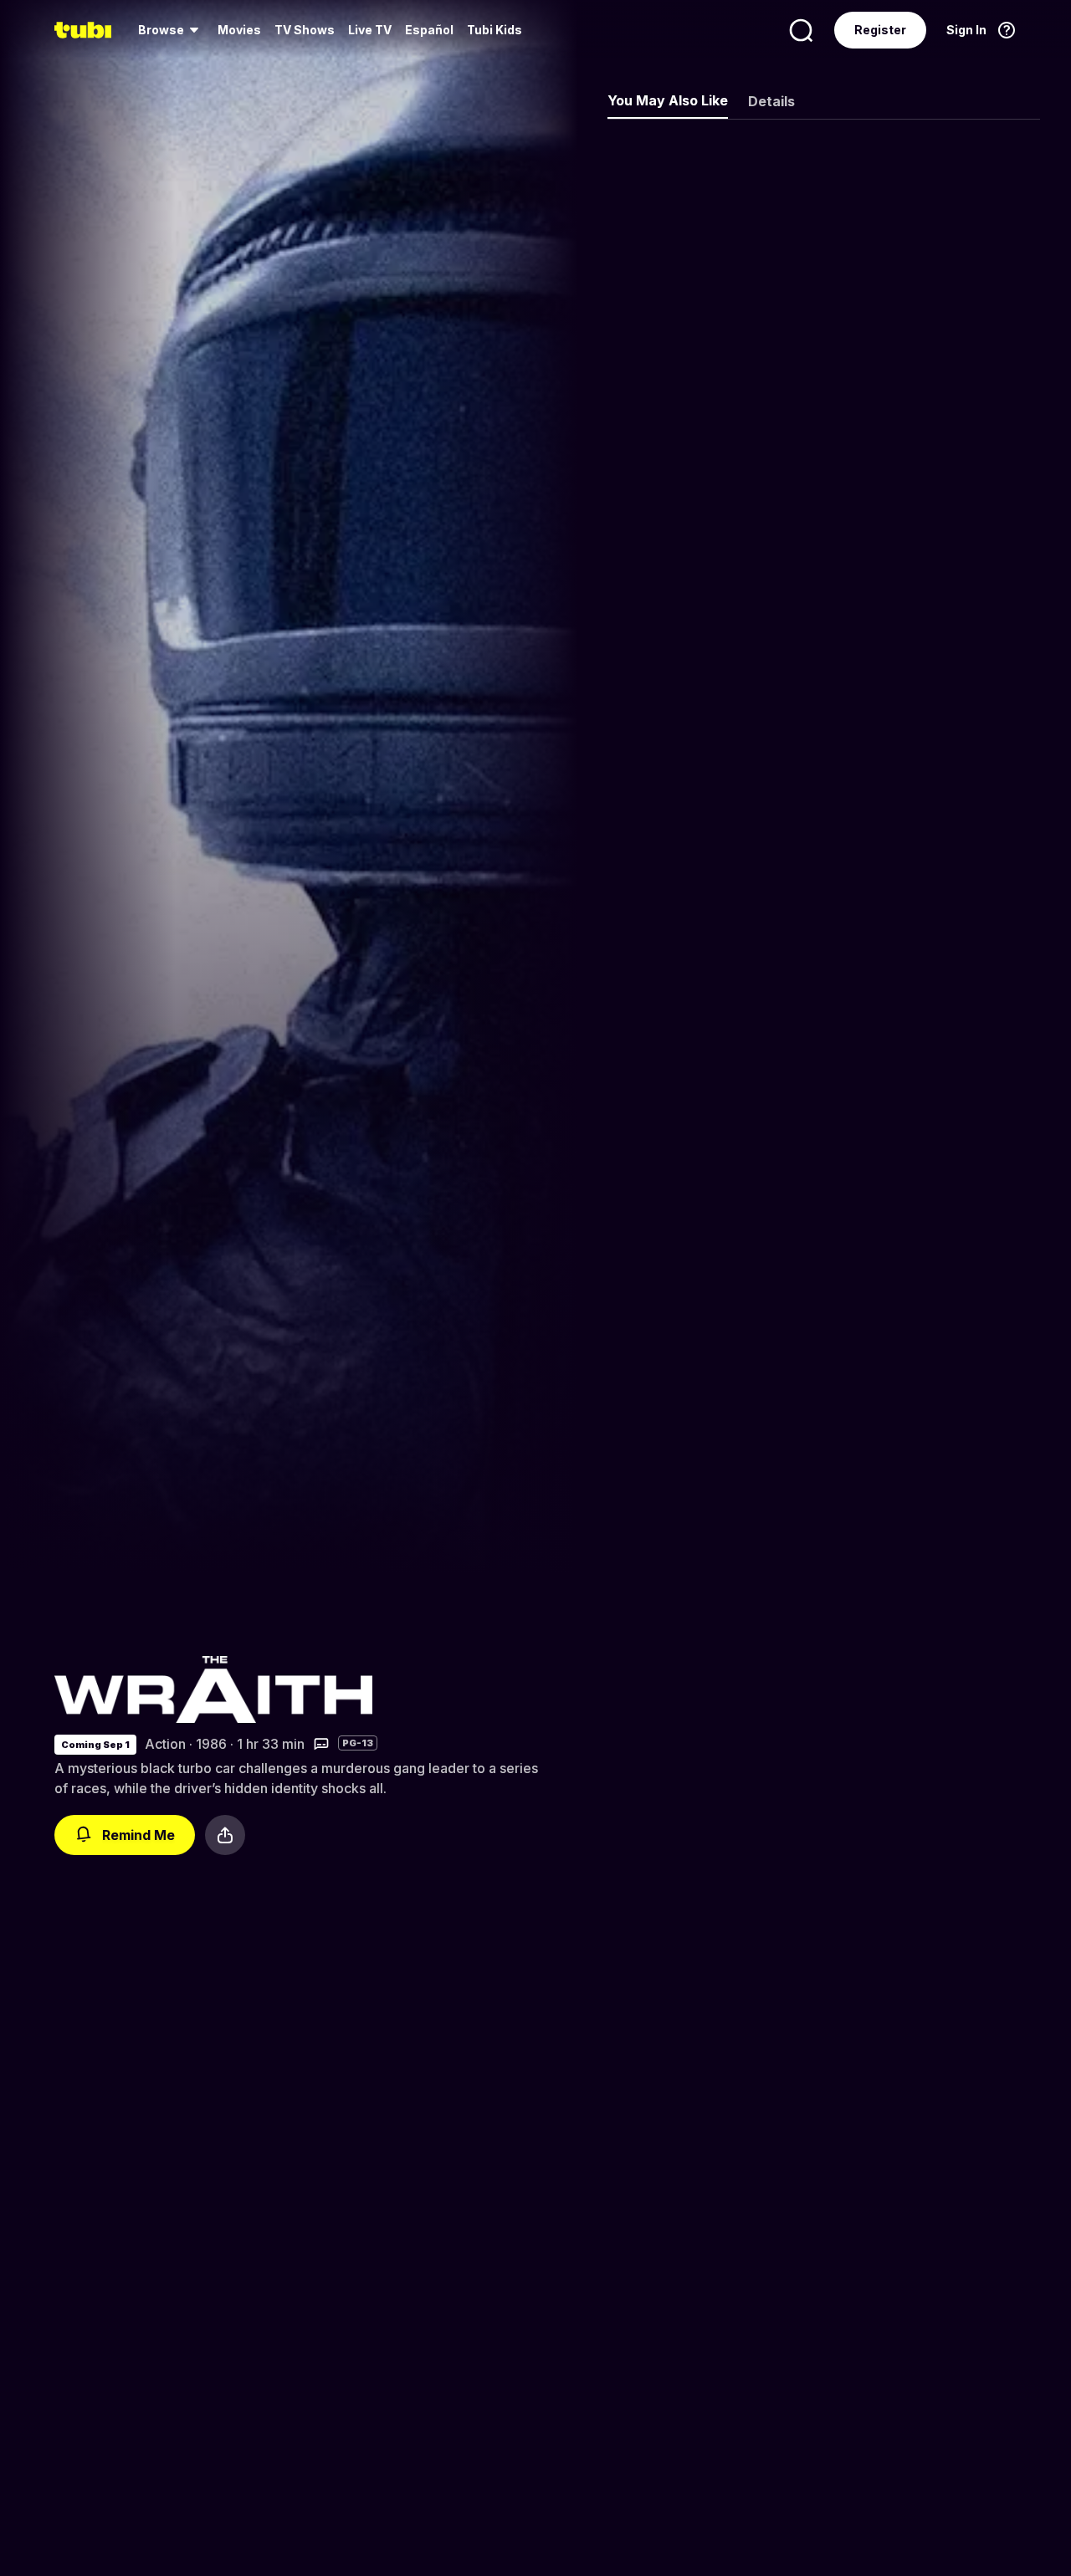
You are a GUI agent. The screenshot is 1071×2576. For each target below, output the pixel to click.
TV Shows (305, 30)
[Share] (225, 1835)
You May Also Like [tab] (668, 100)
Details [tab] (771, 101)
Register (880, 30)
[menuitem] (171, 30)
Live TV (370, 30)
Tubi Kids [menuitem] (495, 30)
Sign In (966, 30)
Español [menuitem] (429, 30)
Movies (239, 30)
